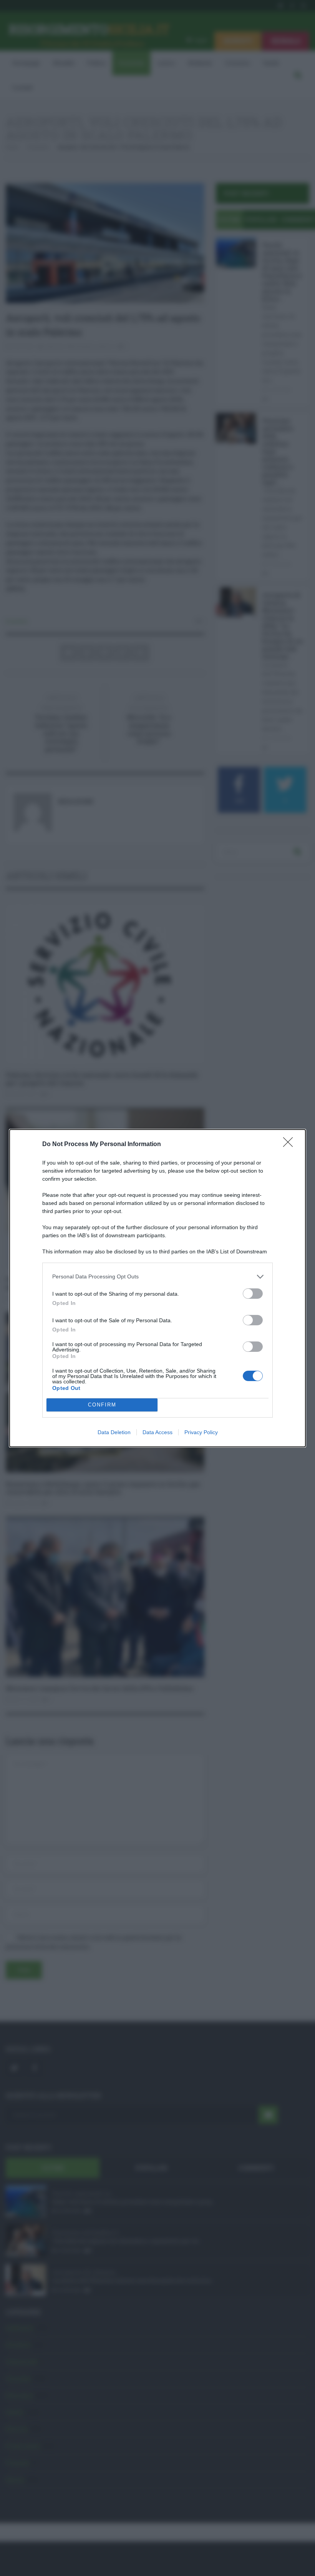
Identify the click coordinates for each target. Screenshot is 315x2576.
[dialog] (157, 1288)
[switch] (253, 1294)
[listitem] (157, 1277)
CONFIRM (102, 1405)
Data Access (157, 1432)
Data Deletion (114, 1432)
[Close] (290, 1145)
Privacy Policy (201, 1432)
